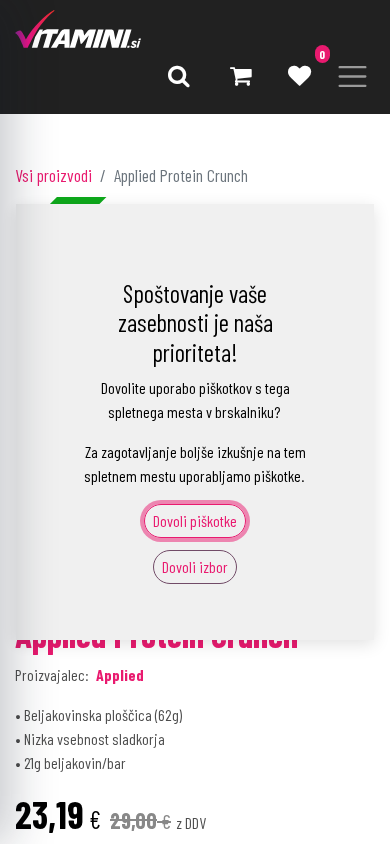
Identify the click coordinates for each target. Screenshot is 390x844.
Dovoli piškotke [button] (195, 520)
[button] (179, 76)
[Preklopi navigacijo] (352, 76)
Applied (120, 674)
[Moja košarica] (240, 76)
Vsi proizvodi (53, 175)
